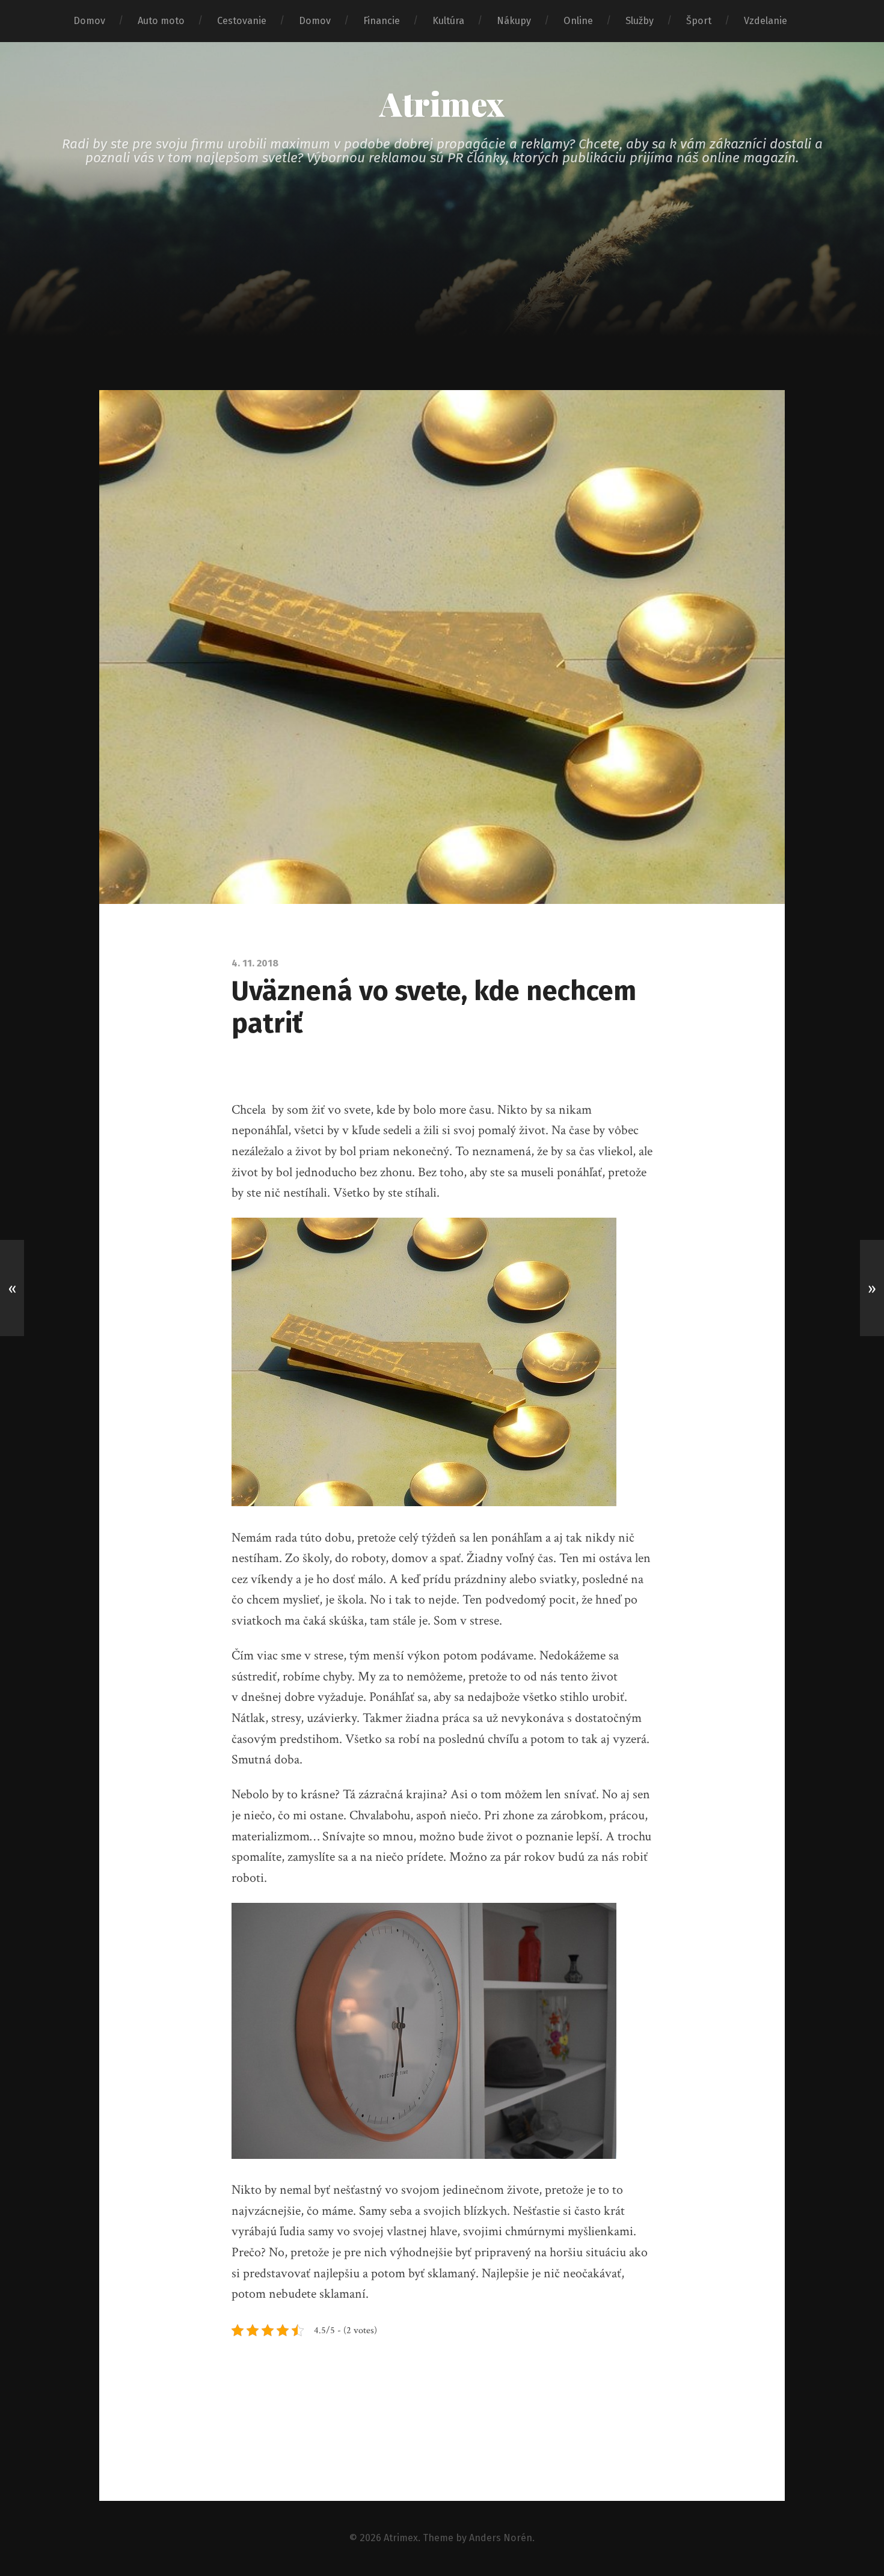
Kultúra (448, 21)
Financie (382, 21)
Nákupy (514, 21)
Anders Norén (501, 2538)
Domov (89, 21)
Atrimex (442, 103)
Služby (640, 21)
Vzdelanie (766, 21)
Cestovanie (242, 21)
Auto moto (161, 21)
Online (578, 21)
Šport (699, 21)
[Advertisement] (442, 300)
